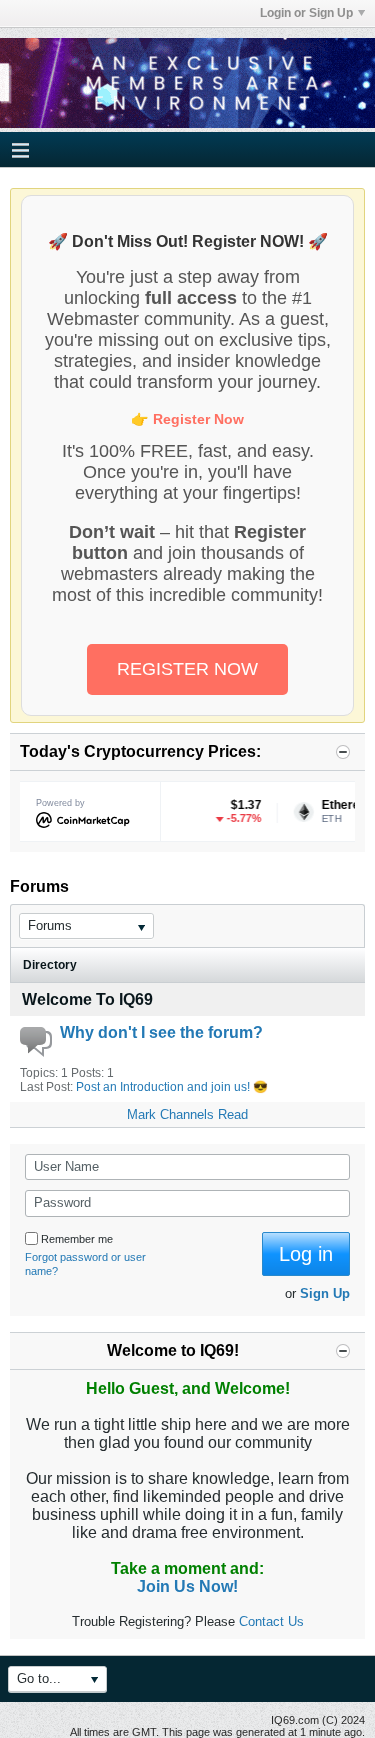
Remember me (77, 1239)
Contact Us (271, 1621)
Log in (306, 1254)
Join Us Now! (187, 1586)
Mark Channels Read (187, 1114)
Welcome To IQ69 (87, 999)
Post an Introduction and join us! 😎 (172, 1087)
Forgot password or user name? (85, 1264)
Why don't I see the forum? (161, 1032)
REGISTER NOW (187, 669)
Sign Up (325, 1293)
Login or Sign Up (306, 13)
